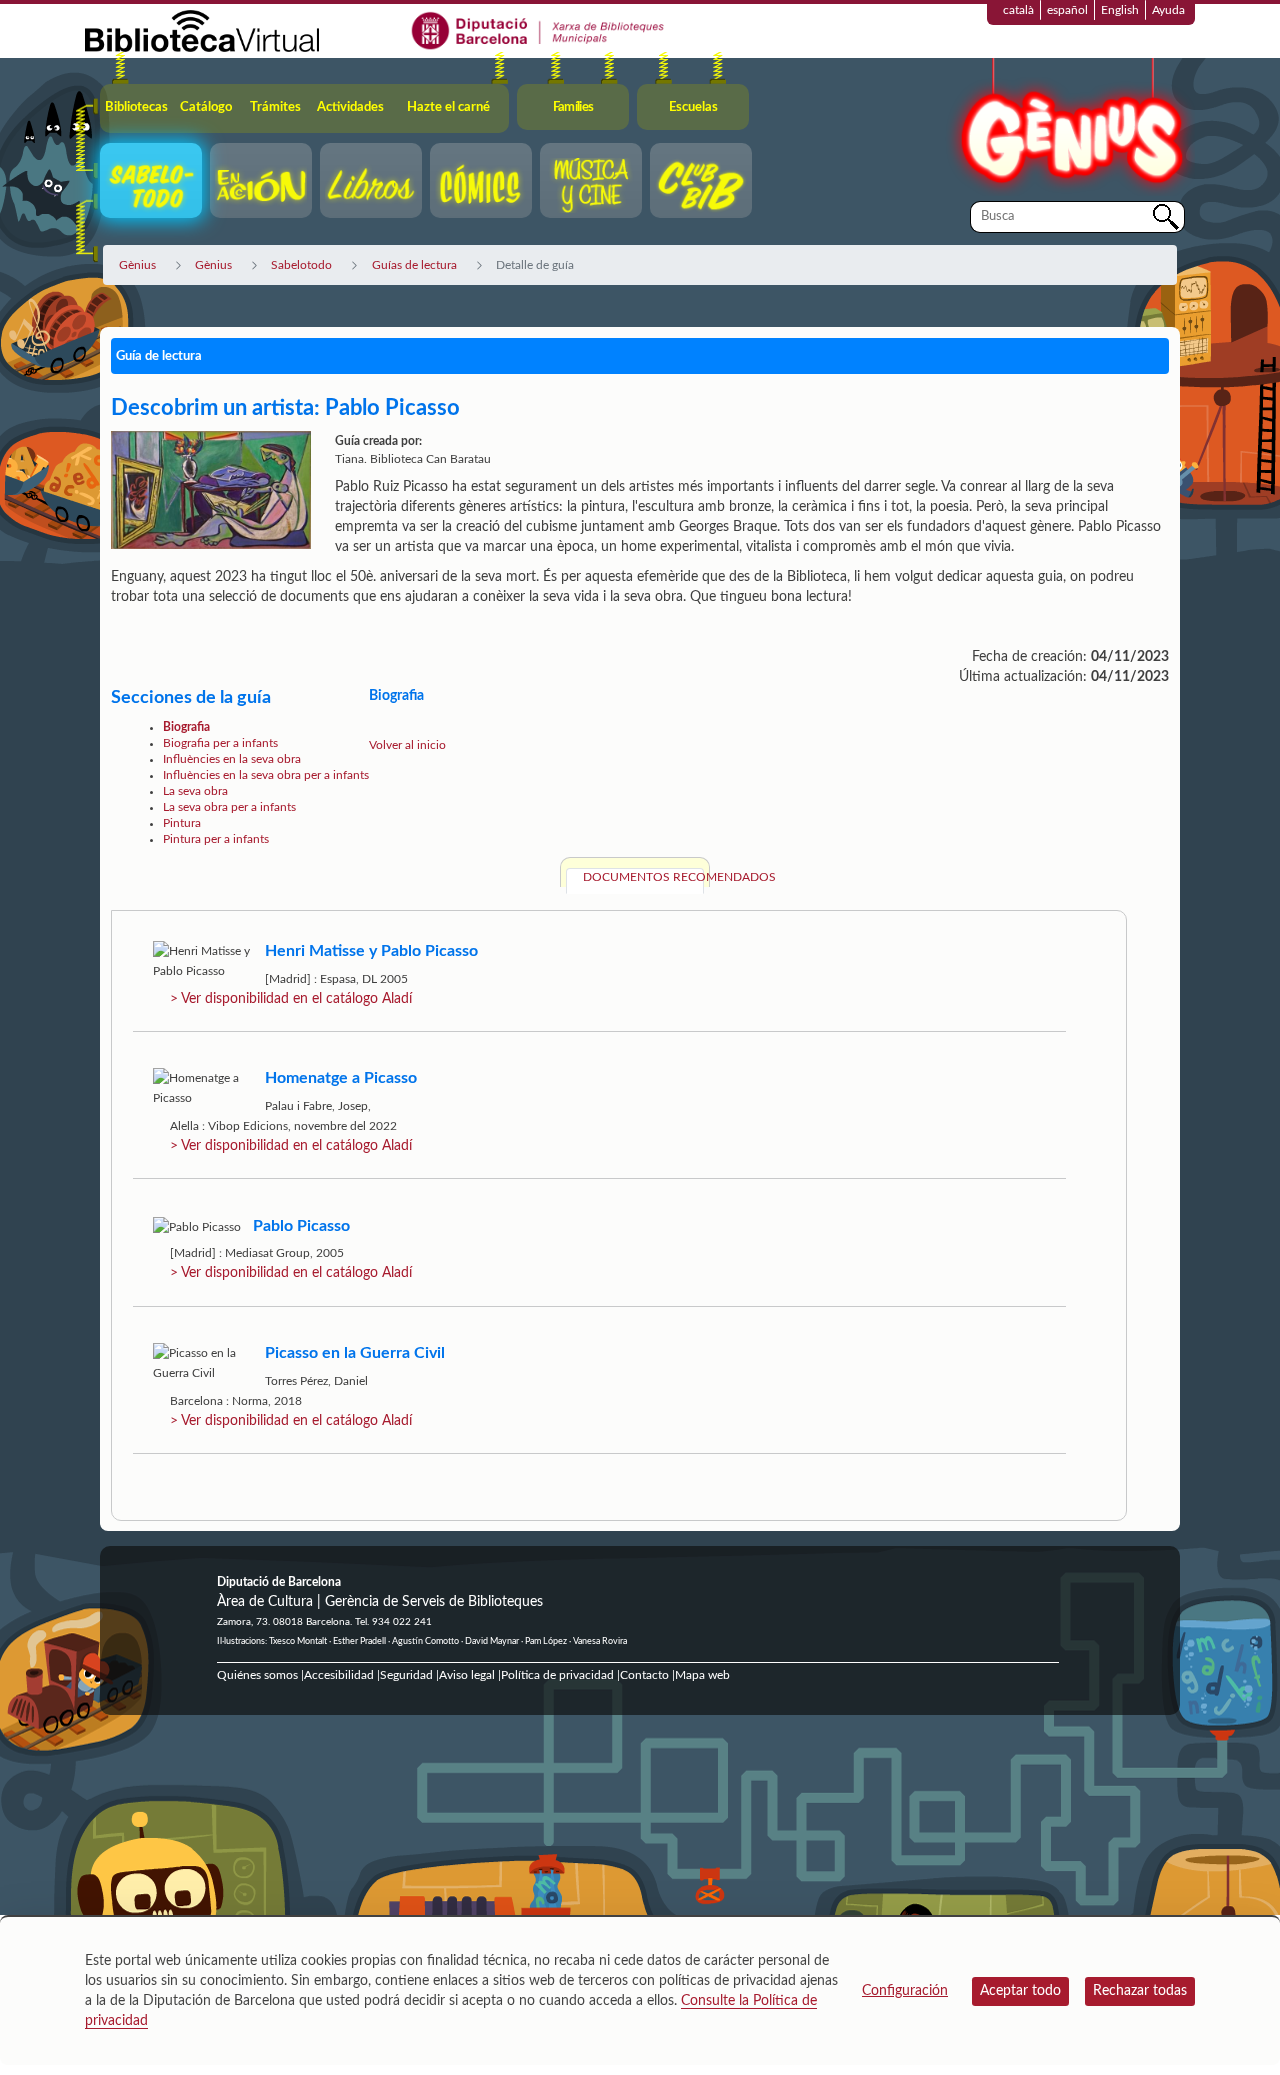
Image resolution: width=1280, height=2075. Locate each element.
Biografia (186, 727)
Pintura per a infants (216, 839)
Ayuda (1168, 10)
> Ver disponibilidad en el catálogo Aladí (291, 999)
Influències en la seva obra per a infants (266, 775)
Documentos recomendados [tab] (643, 877)
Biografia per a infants (220, 743)
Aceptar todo (1020, 1991)
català (1018, 10)
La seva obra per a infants (229, 807)
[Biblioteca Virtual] (202, 30)
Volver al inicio (407, 745)
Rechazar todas (1140, 1991)
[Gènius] (1070, 128)
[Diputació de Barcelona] (538, 30)
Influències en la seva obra (232, 759)
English (1120, 10)
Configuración (905, 1991)
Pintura (182, 823)
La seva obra (195, 791)
